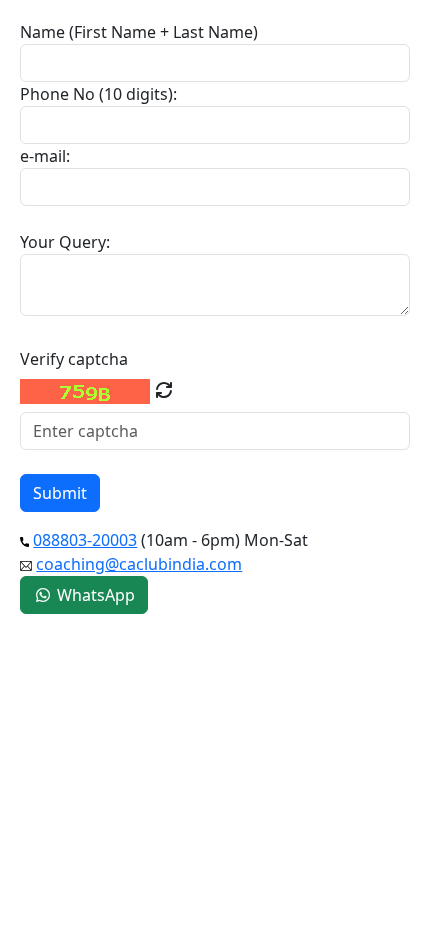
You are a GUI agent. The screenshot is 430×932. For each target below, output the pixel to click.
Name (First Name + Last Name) (139, 32)
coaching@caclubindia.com (139, 564)
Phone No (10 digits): (98, 94)
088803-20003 (85, 540)
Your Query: (65, 242)
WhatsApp (94, 595)
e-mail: (45, 156)
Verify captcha (74, 359)
